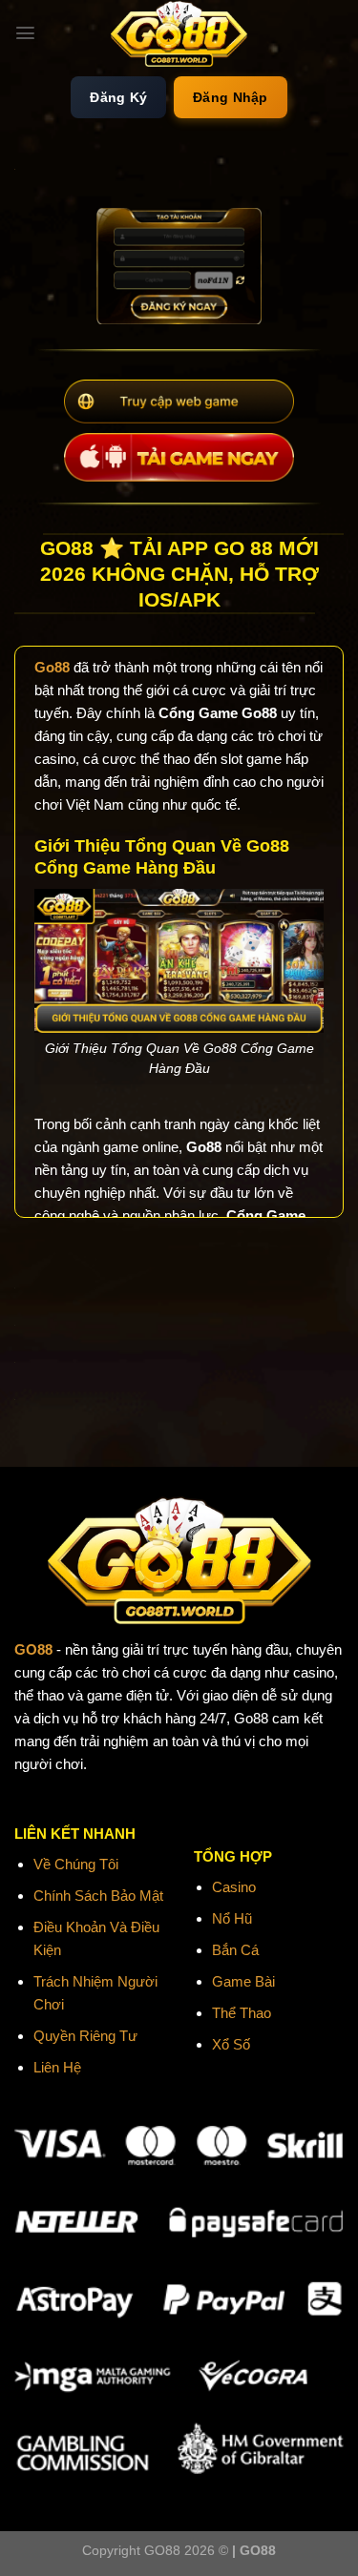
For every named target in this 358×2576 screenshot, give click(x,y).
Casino (234, 1887)
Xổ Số (231, 2044)
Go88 (52, 667)
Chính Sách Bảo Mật (98, 1896)
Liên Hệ (57, 2067)
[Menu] (25, 33)
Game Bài (243, 1981)
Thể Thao (242, 2013)
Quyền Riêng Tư (85, 2036)
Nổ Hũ (232, 1918)
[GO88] (179, 33)
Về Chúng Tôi (76, 1864)
